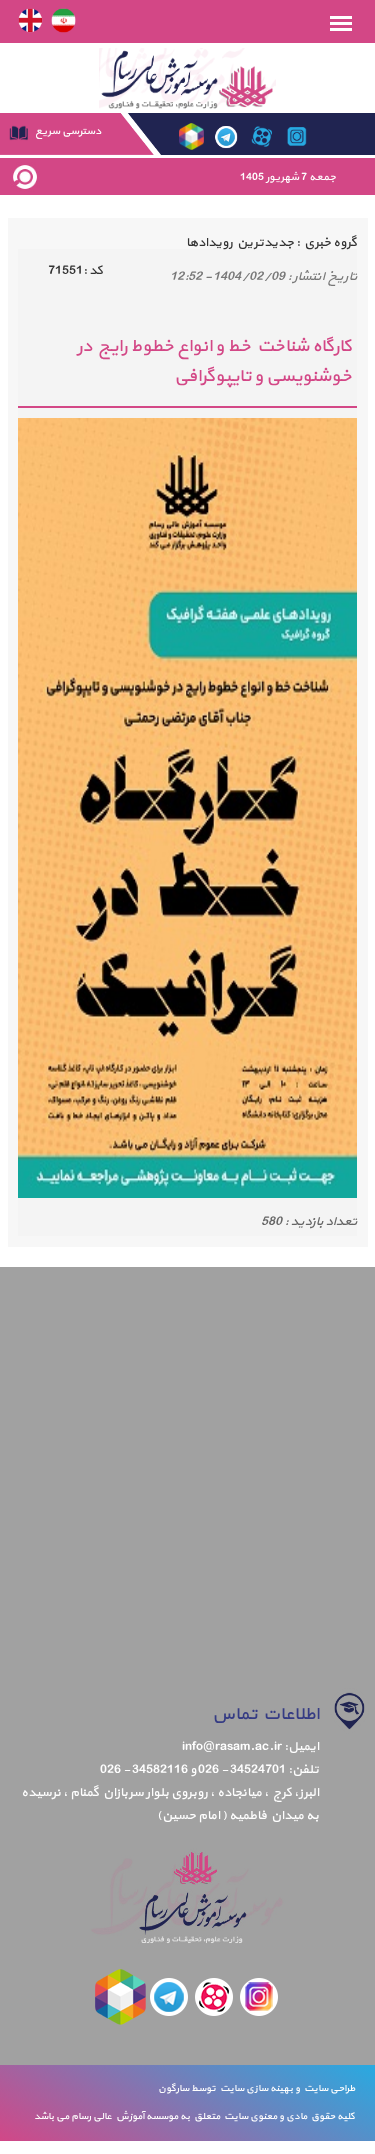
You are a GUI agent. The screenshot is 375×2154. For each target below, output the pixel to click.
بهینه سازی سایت (255, 2088)
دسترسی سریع (67, 131)
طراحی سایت (327, 2088)
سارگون (174, 2088)
